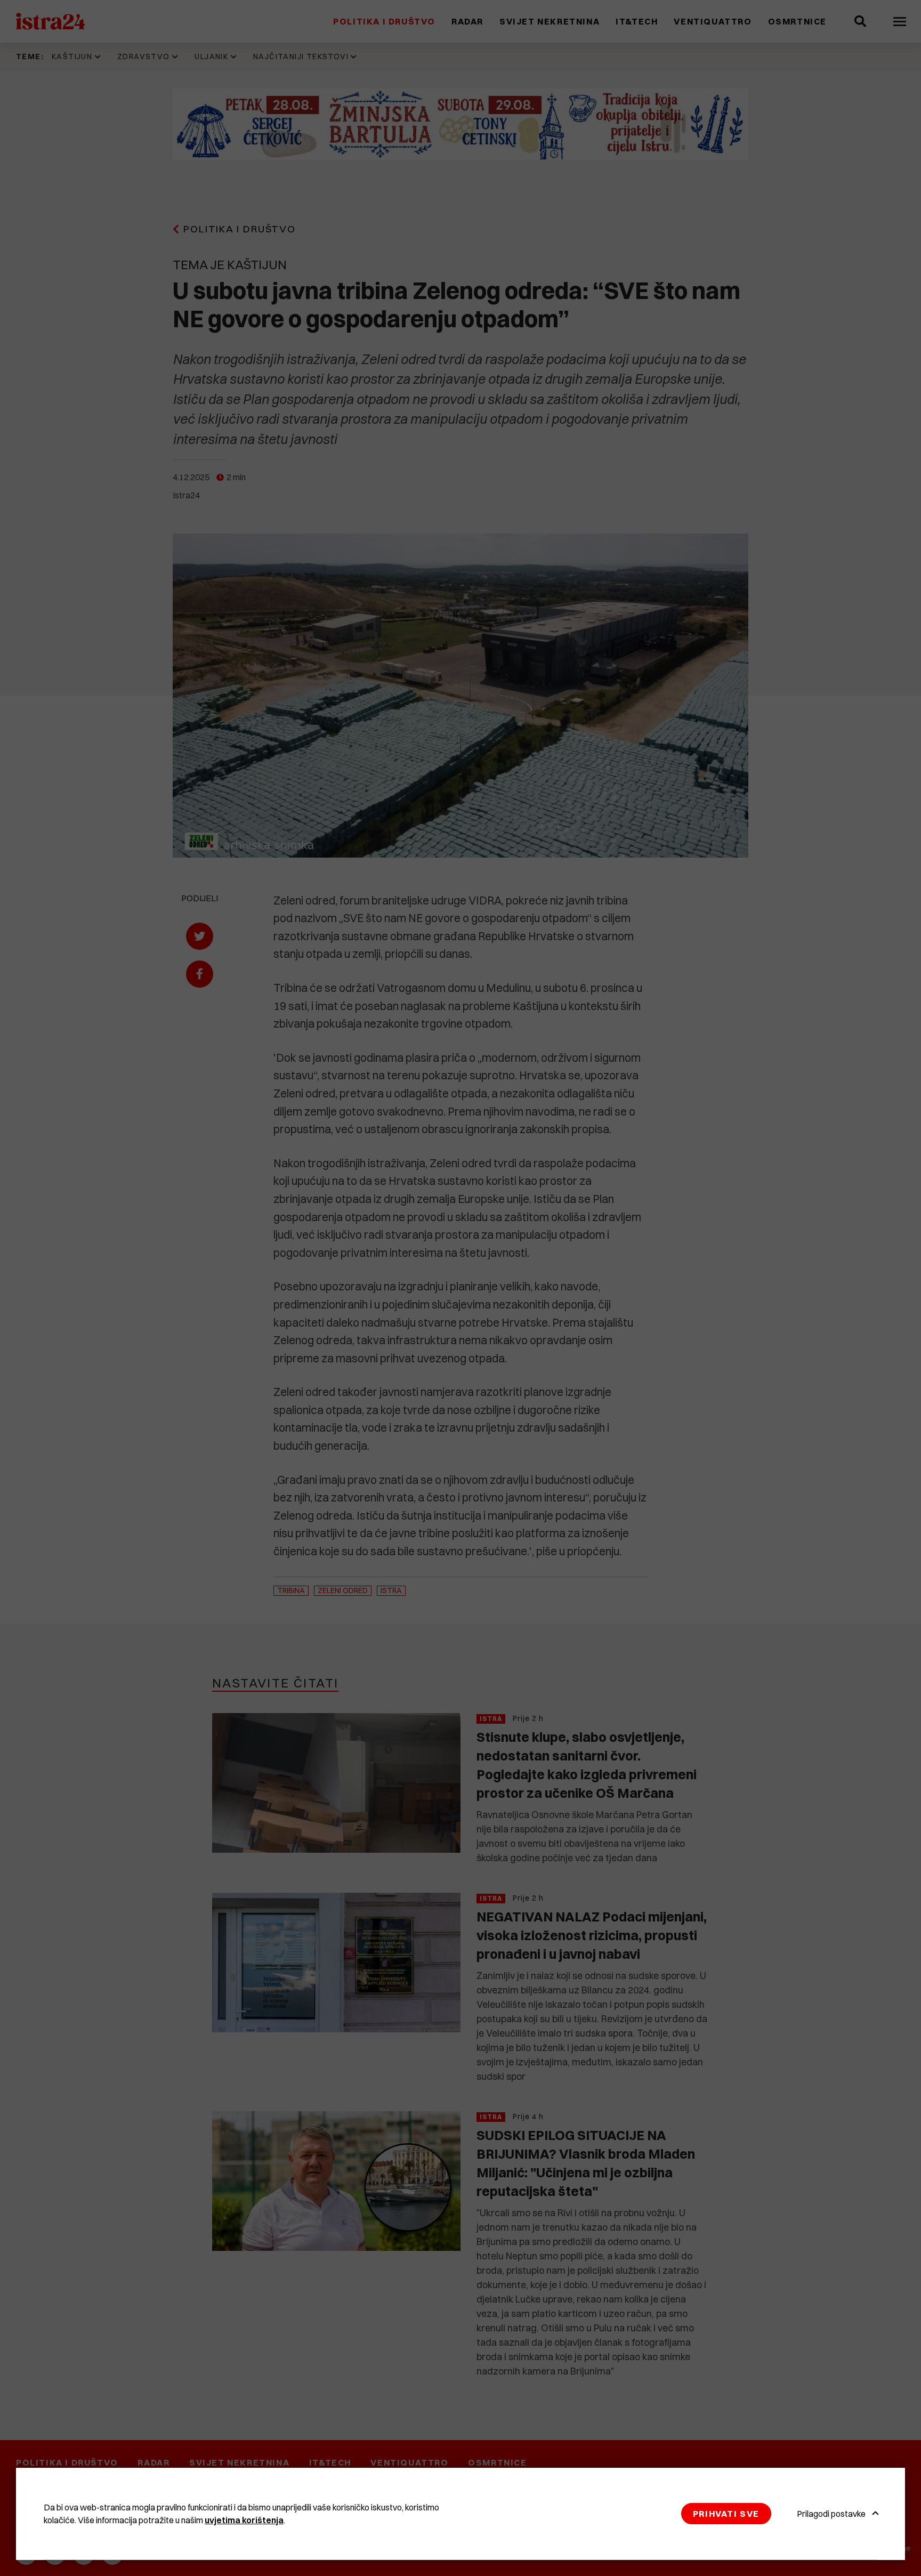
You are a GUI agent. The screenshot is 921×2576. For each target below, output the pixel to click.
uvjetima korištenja (244, 2520)
